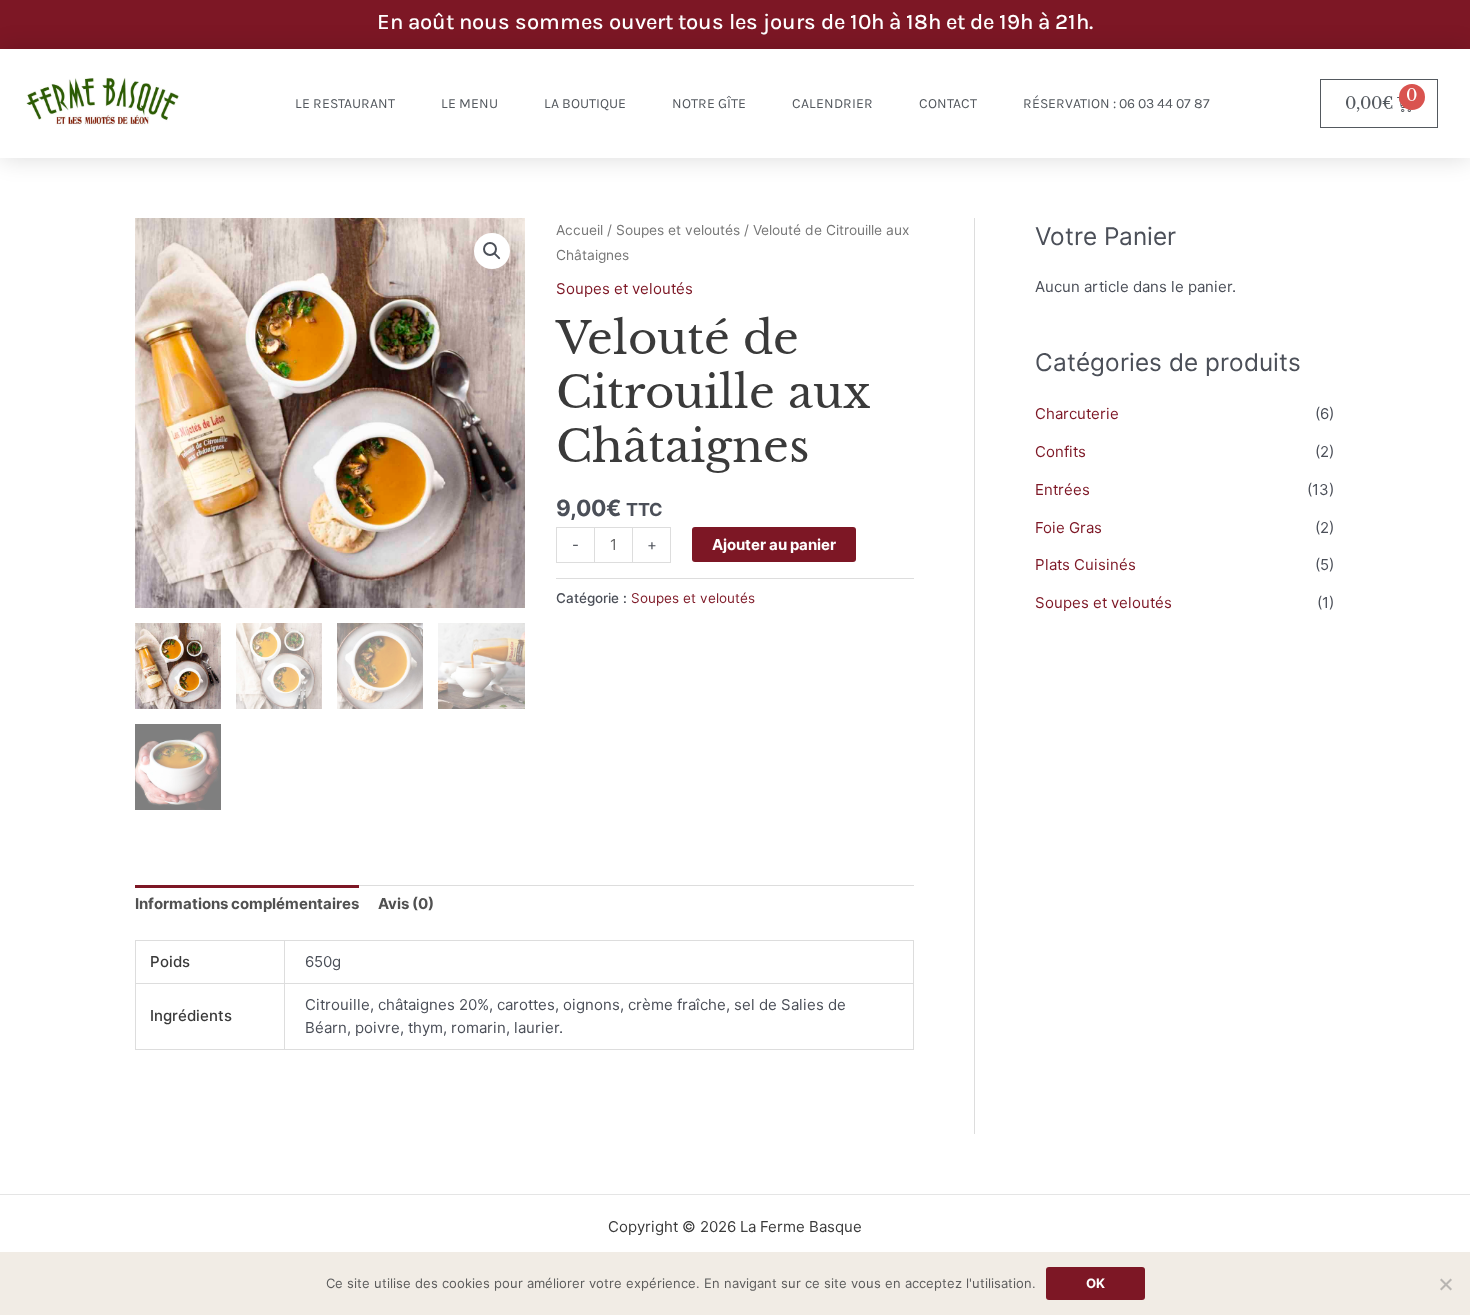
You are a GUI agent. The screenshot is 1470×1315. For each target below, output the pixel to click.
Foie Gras (1068, 527)
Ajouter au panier (774, 544)
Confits (1060, 451)
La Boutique (585, 103)
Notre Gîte (709, 103)
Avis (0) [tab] (406, 903)
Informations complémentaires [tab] (247, 903)
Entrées (1062, 489)
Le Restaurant (345, 103)
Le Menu (469, 103)
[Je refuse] (1445, 1284)
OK (1095, 1283)
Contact (948, 103)
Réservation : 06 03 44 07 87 (1116, 103)
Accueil (579, 230)
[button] (492, 251)
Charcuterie (1077, 413)
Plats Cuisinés (1085, 564)
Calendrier (832, 103)
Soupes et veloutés (678, 230)
